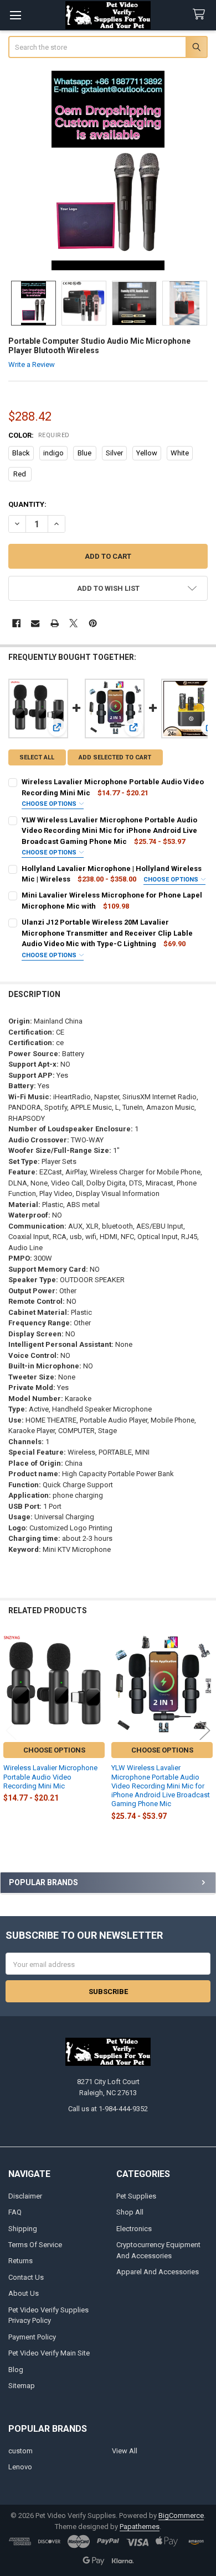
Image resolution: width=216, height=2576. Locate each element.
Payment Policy (32, 2337)
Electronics (134, 2229)
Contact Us (26, 2277)
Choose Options (50, 804)
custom (20, 2451)
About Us (24, 2293)
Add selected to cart (115, 757)
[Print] (55, 623)
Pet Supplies (136, 2196)
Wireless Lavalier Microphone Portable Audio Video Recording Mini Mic (50, 1777)
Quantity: (27, 504)
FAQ (15, 2212)
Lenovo (20, 2467)
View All (125, 2451)
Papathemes (140, 2527)
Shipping (23, 2229)
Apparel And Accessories (158, 2272)
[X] (73, 623)
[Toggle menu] (15, 15)
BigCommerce (181, 2515)
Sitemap (22, 2386)
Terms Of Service (35, 2245)
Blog (16, 2370)
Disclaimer (25, 2196)
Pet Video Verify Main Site (49, 2353)
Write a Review (32, 364)
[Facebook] (16, 623)
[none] (108, 170)
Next (205, 1730)
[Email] (35, 623)
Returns (20, 2261)
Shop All (130, 2212)
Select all (37, 757)
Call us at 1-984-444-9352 (108, 2109)
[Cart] (201, 15)
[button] (108, 588)
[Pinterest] (93, 623)
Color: (39, 435)
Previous (11, 1730)
